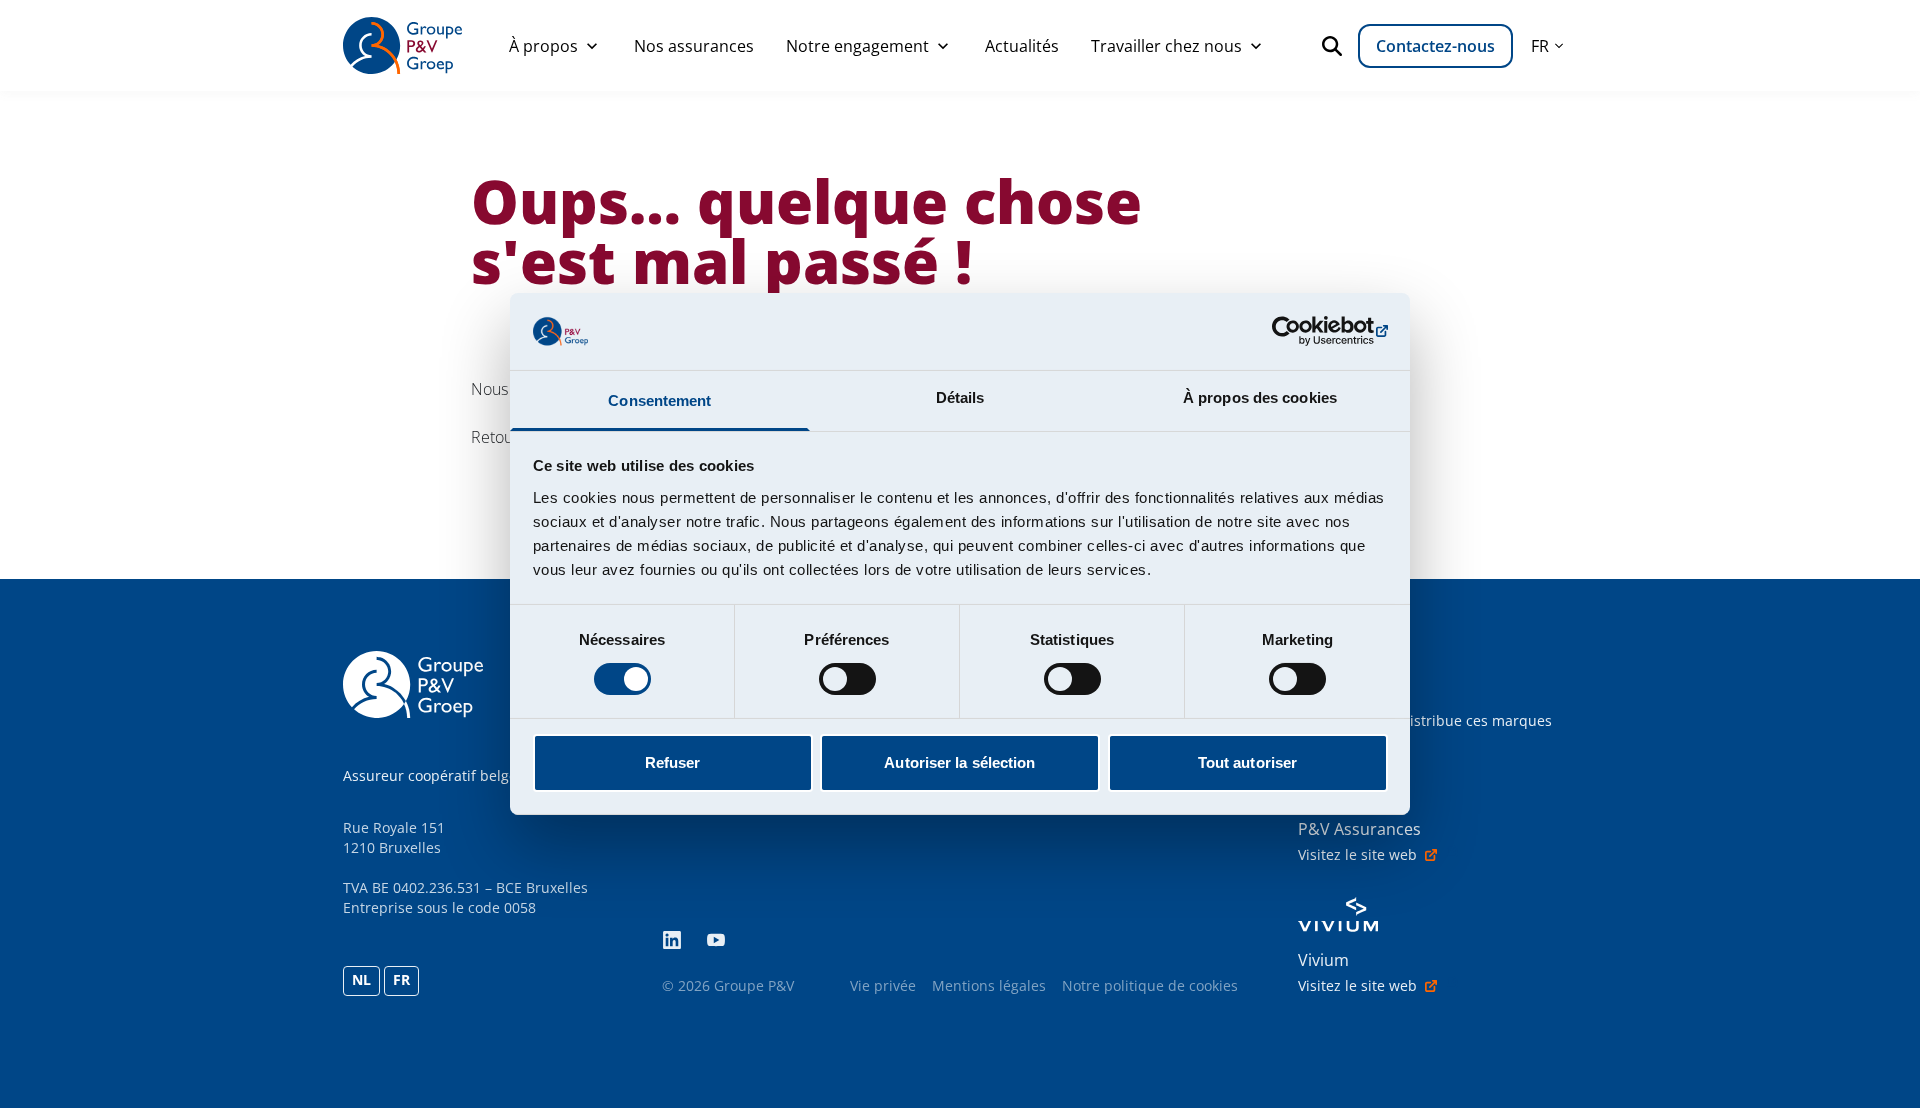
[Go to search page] (1336, 46)
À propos (543, 46)
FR (401, 979)
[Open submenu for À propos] (592, 46)
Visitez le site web (1357, 854)
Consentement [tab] (659, 400)
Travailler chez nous (1166, 46)
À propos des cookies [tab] (1260, 397)
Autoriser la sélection (959, 762)
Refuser (673, 762)
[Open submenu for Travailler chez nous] (1256, 46)
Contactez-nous (1435, 46)
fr (1540, 46)
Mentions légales (989, 985)
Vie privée (883, 985)
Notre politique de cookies (1150, 985)
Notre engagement (857, 46)
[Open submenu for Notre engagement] (943, 46)
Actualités (1022, 46)
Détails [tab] (960, 397)
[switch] (847, 679)
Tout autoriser (1247, 762)
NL (361, 979)
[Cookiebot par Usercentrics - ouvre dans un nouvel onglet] (1300, 331)
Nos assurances (694, 46)
